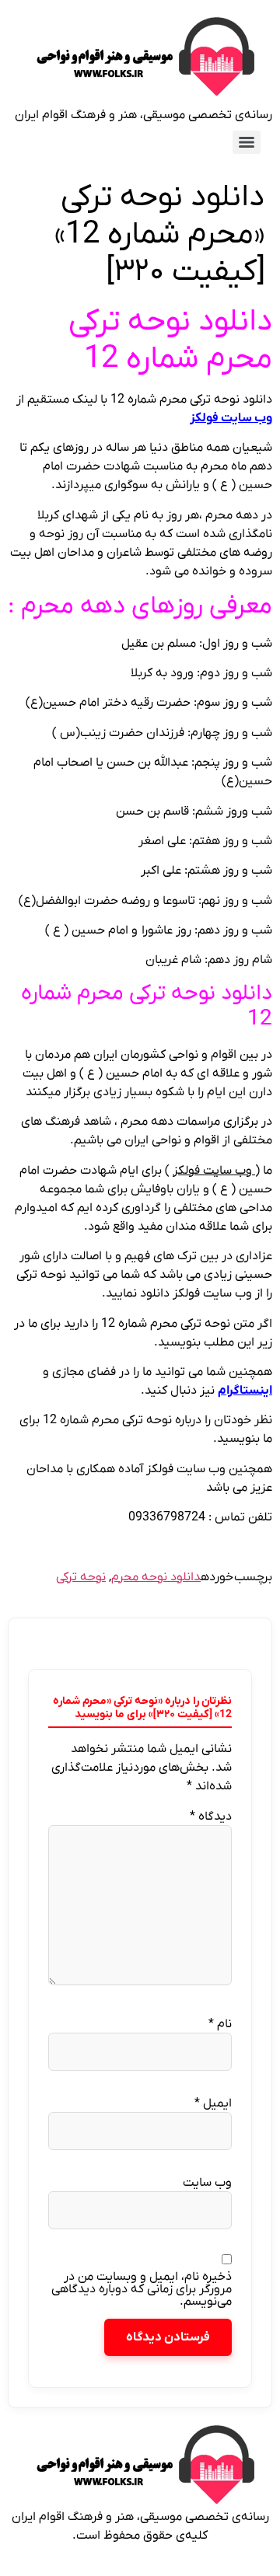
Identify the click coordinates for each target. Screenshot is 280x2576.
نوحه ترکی (81, 1577)
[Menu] (247, 142)
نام (220, 2024)
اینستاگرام (245, 1391)
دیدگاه (211, 1817)
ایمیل (213, 2103)
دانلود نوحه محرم (156, 1577)
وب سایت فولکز (231, 418)
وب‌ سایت (207, 2183)
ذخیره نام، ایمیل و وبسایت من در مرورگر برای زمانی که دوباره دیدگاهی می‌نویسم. (142, 2289)
